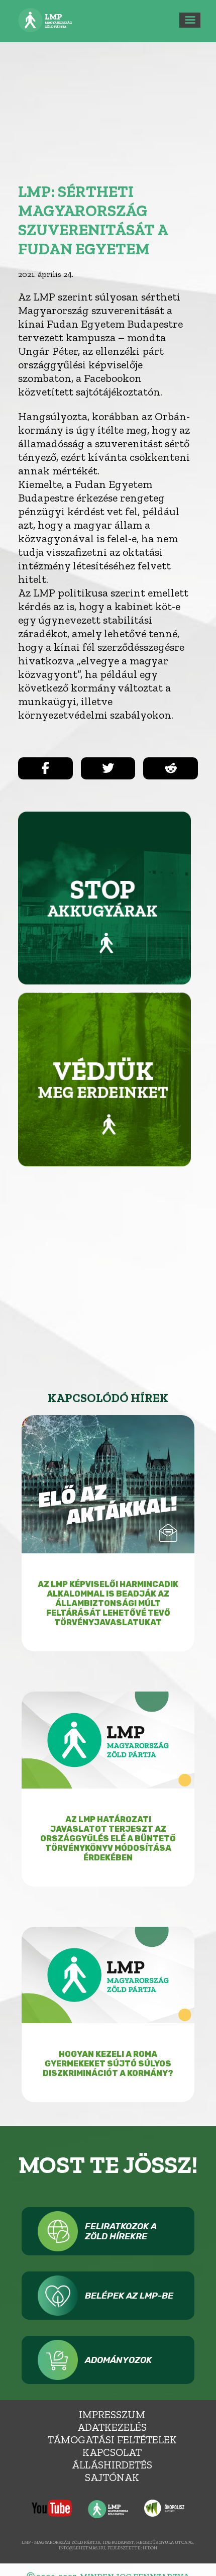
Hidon (150, 2548)
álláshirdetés (112, 2465)
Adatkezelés (112, 2427)
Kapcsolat (112, 2452)
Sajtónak (112, 2477)
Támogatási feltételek (112, 2440)
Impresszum (112, 2414)
